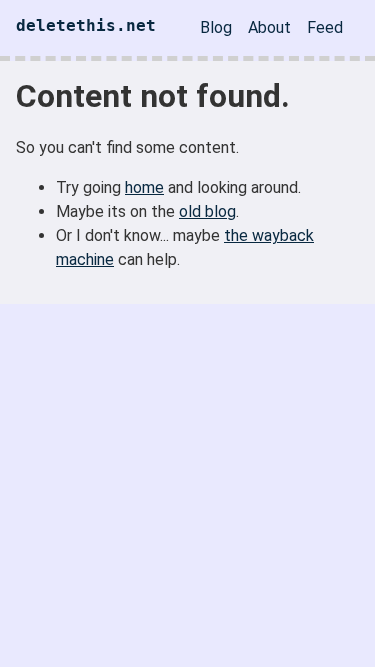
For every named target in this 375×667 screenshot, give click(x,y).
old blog (207, 211)
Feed (325, 27)
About (269, 27)
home (144, 187)
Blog (216, 27)
